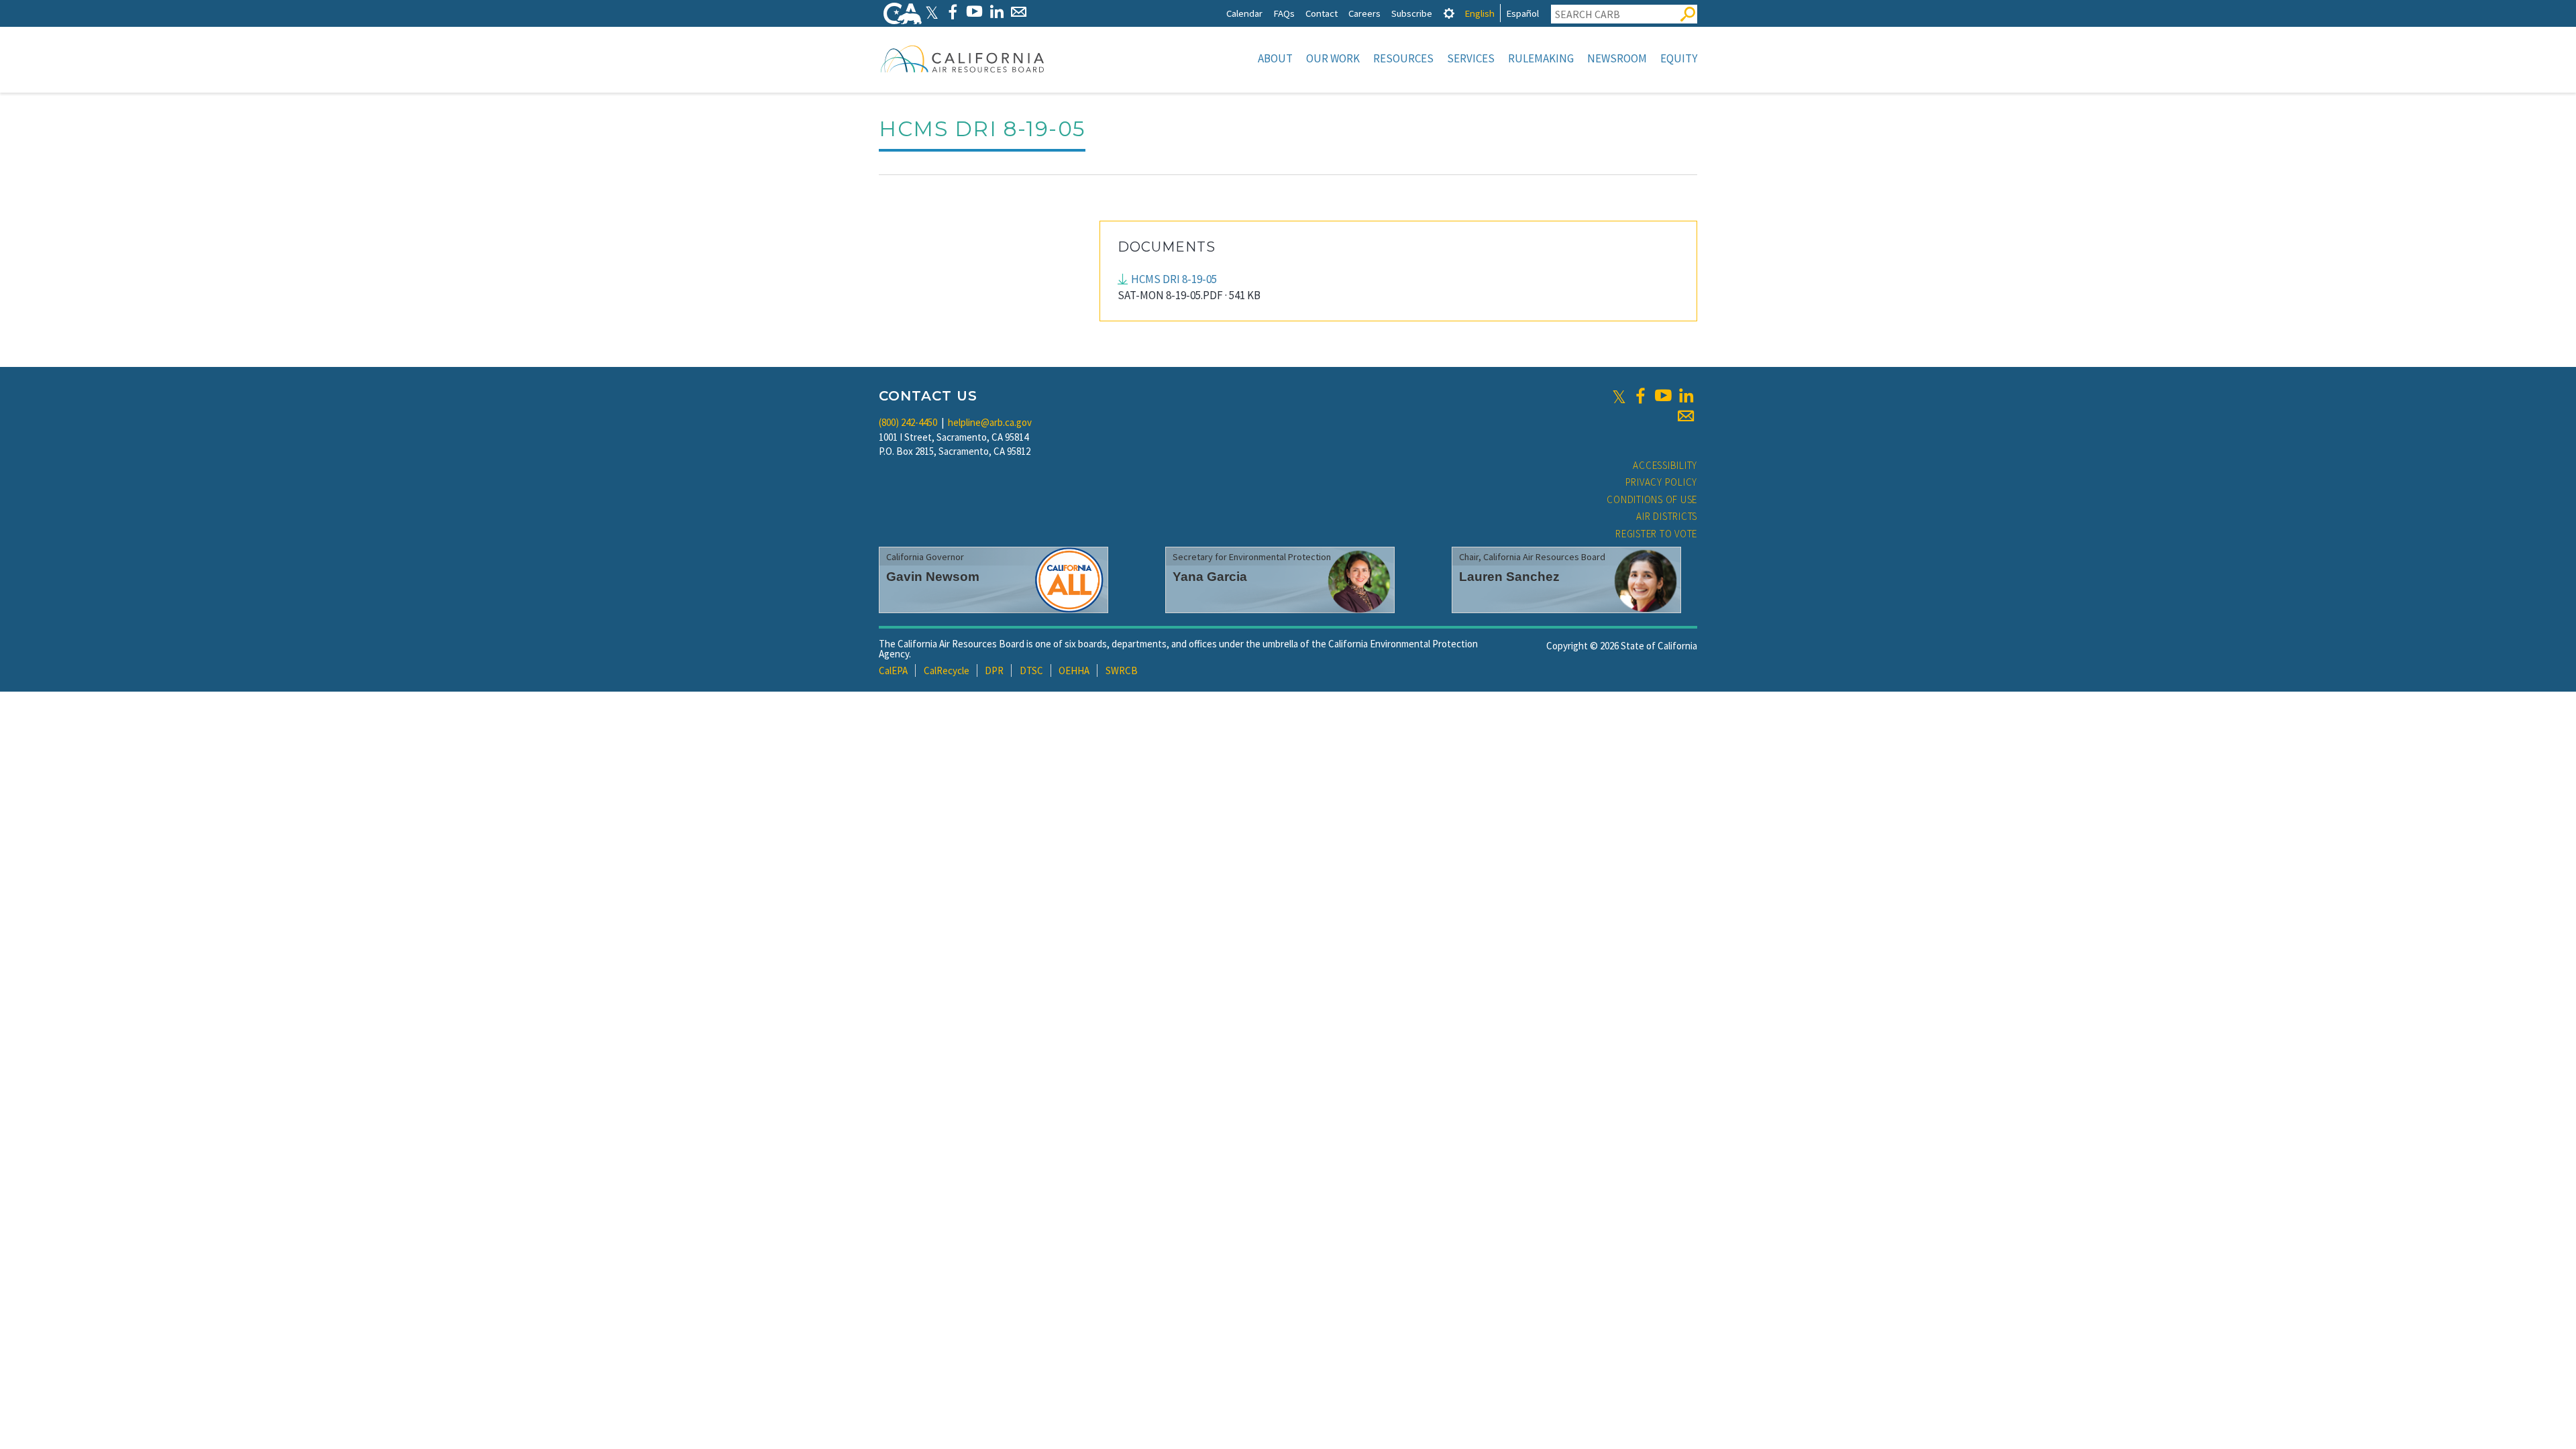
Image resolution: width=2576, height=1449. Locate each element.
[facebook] (1640, 396)
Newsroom (1617, 58)
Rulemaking (1541, 58)
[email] (1686, 416)
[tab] (1449, 13)
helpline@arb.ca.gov (990, 422)
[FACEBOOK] (952, 12)
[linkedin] (1686, 396)
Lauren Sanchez (1509, 577)
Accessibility (1665, 465)
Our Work (1333, 58)
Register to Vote (1656, 534)
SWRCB (1122, 670)
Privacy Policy (1662, 482)
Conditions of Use (1652, 499)
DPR (994, 670)
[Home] (963, 58)
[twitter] (1619, 396)
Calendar (1244, 13)
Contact (1322, 13)
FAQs (1284, 13)
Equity (1679, 58)
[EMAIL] (1019, 12)
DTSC (1031, 670)
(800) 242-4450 (908, 422)
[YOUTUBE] (974, 12)
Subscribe (1412, 13)
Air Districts (1667, 516)
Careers (1364, 13)
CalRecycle (947, 670)
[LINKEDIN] (997, 12)
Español (1522, 13)
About (1275, 58)
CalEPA (893, 670)
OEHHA (1074, 670)
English (1480, 13)
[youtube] (1663, 396)
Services (1471, 58)
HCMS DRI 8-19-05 (1174, 279)
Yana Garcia (1210, 577)
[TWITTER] (932, 12)
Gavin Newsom (933, 577)
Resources (1403, 58)
